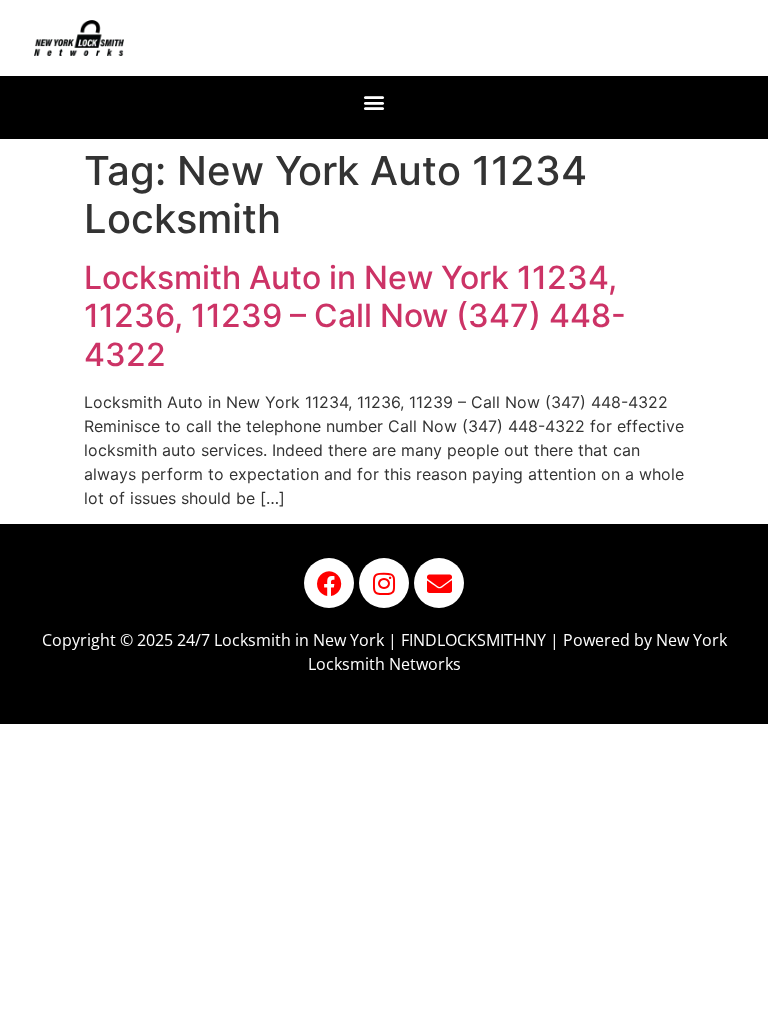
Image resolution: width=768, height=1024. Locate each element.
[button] (374, 102)
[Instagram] (384, 583)
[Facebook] (329, 583)
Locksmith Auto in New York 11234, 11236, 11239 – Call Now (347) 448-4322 (355, 316)
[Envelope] (439, 583)
